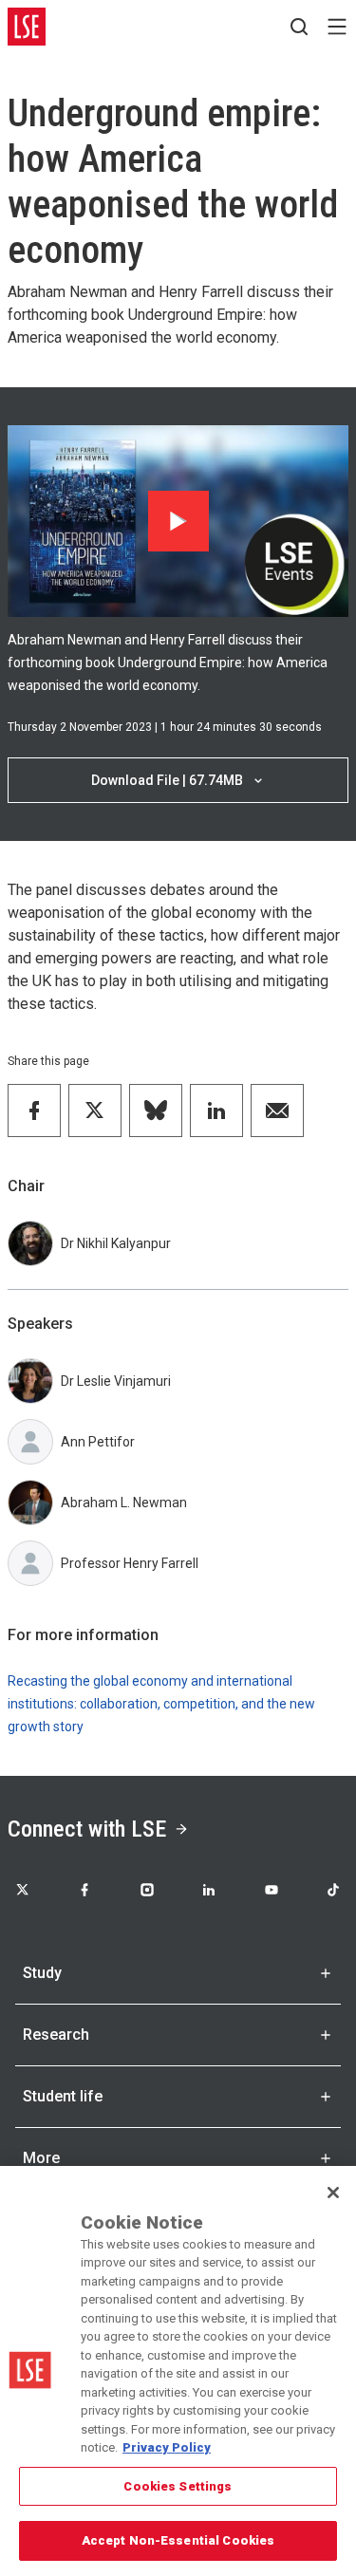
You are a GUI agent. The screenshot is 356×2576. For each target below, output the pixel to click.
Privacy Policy (167, 2447)
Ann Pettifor (98, 1442)
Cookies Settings (178, 2486)
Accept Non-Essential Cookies (178, 2540)
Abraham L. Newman (124, 1503)
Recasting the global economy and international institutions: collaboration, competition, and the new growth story (161, 1704)
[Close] (333, 2193)
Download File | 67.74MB (167, 780)
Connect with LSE (87, 1829)
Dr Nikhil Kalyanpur (116, 1243)
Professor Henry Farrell (130, 1563)
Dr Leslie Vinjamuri (116, 1381)
